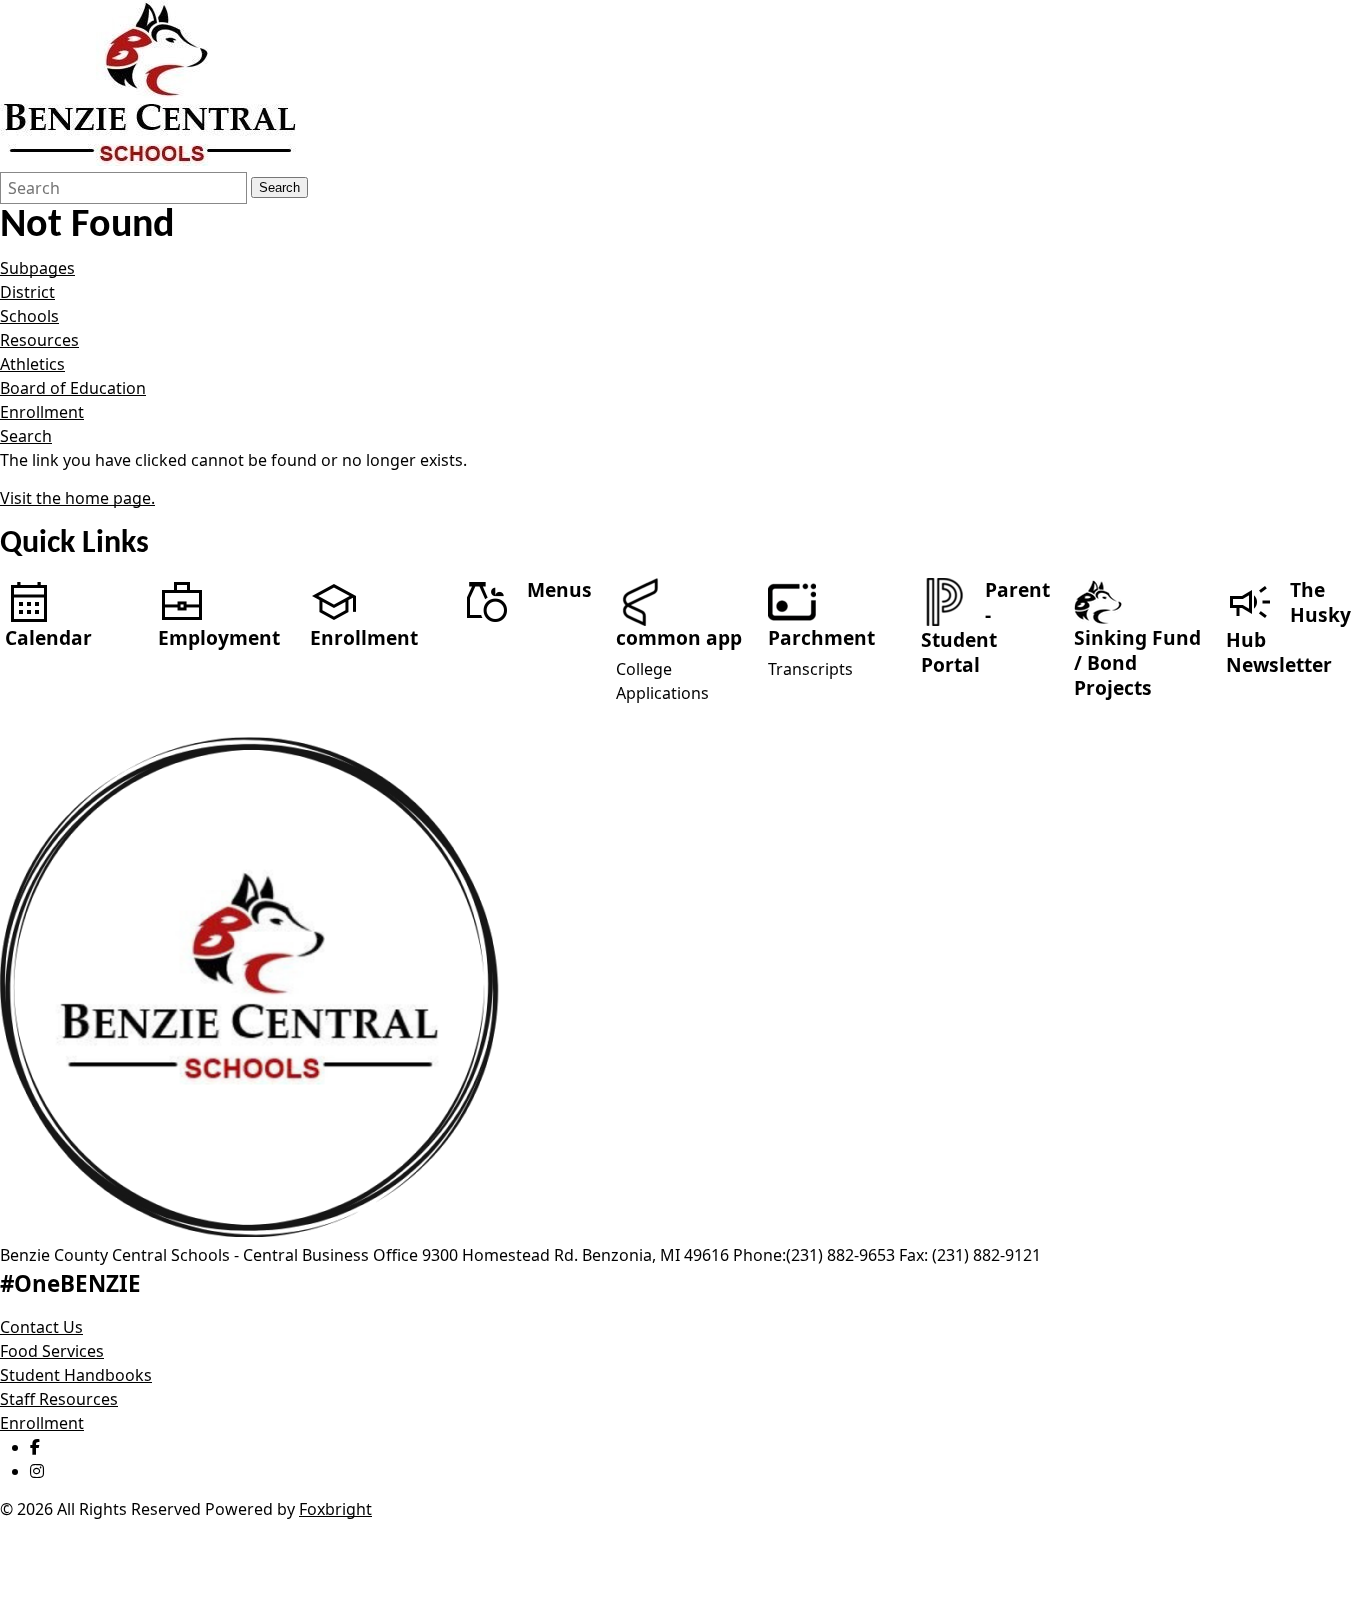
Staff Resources (59, 1399)
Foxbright (335, 1509)
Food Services (52, 1351)
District (27, 292)
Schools (29, 316)
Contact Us (41, 1327)
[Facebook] (35, 1447)
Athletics (32, 364)
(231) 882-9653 (840, 1255)
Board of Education (73, 388)
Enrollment (42, 412)
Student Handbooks (76, 1375)
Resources (39, 340)
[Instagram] (37, 1471)
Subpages (37, 268)
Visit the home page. (77, 498)
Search (279, 187)
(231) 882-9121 (986, 1255)
